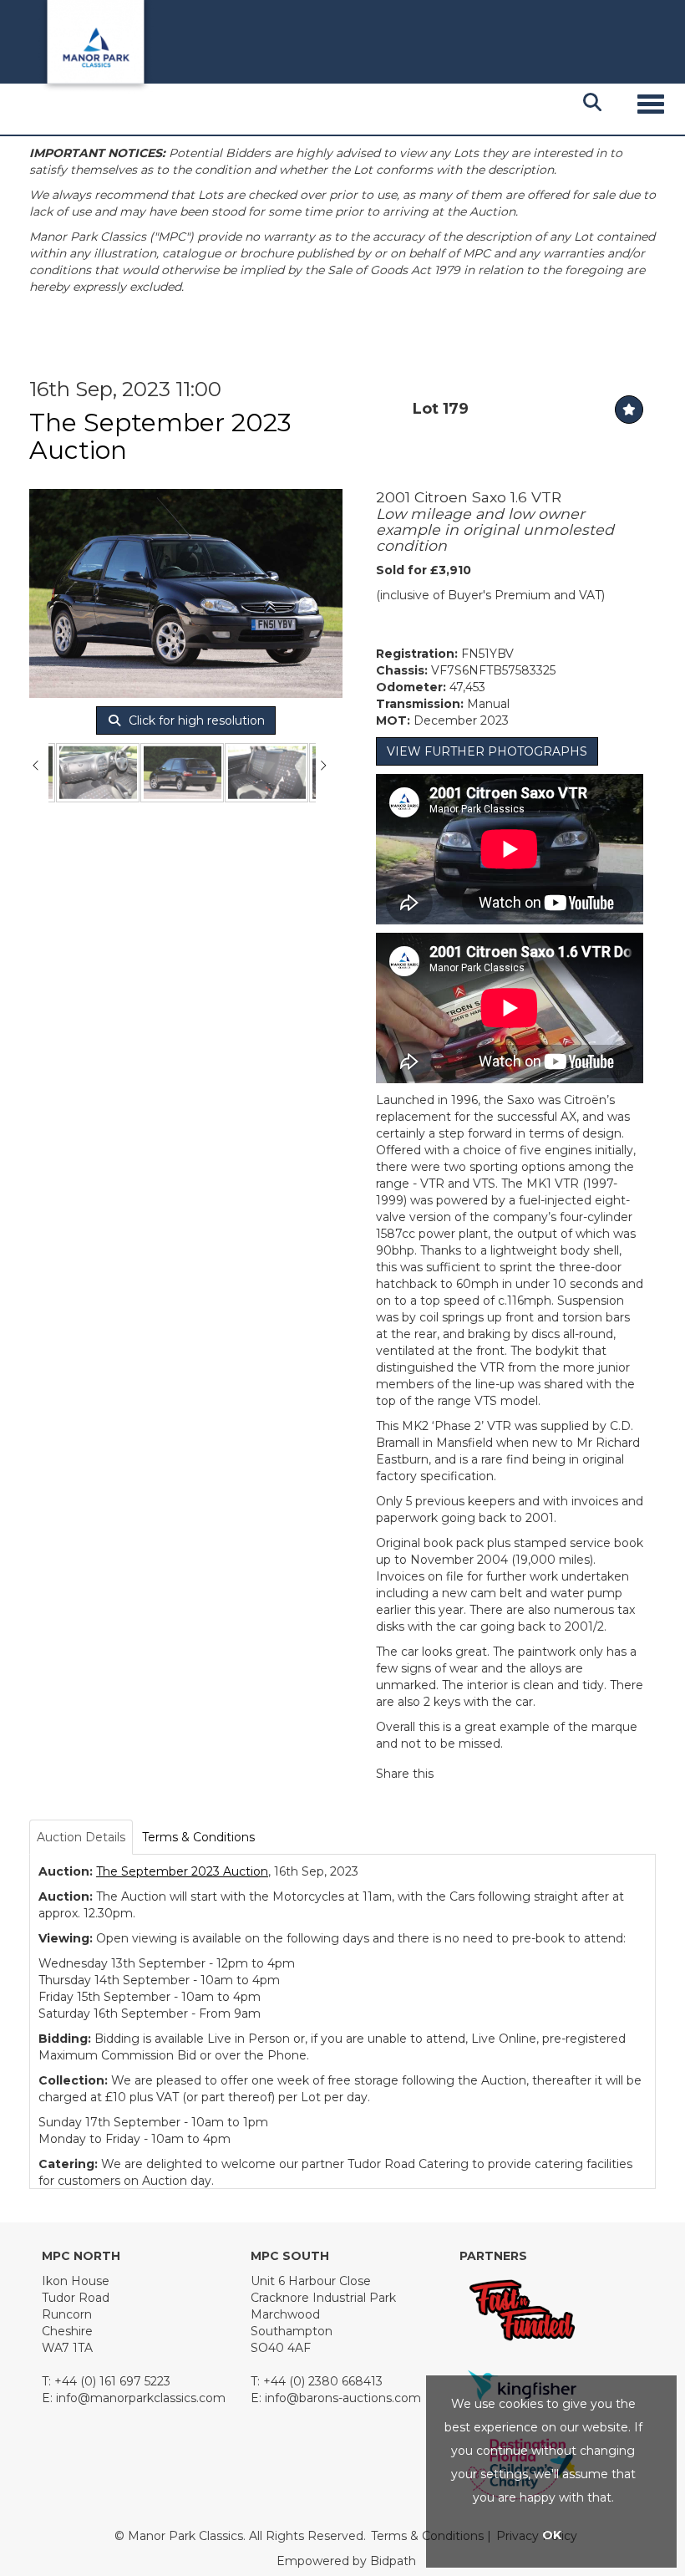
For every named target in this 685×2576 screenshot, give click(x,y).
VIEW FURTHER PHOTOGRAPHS (487, 751)
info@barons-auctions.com (343, 2398)
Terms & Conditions (198, 1837)
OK (552, 2535)
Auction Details (81, 1837)
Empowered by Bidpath (346, 2561)
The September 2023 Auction (160, 436)
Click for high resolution (195, 720)
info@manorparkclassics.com (141, 2398)
